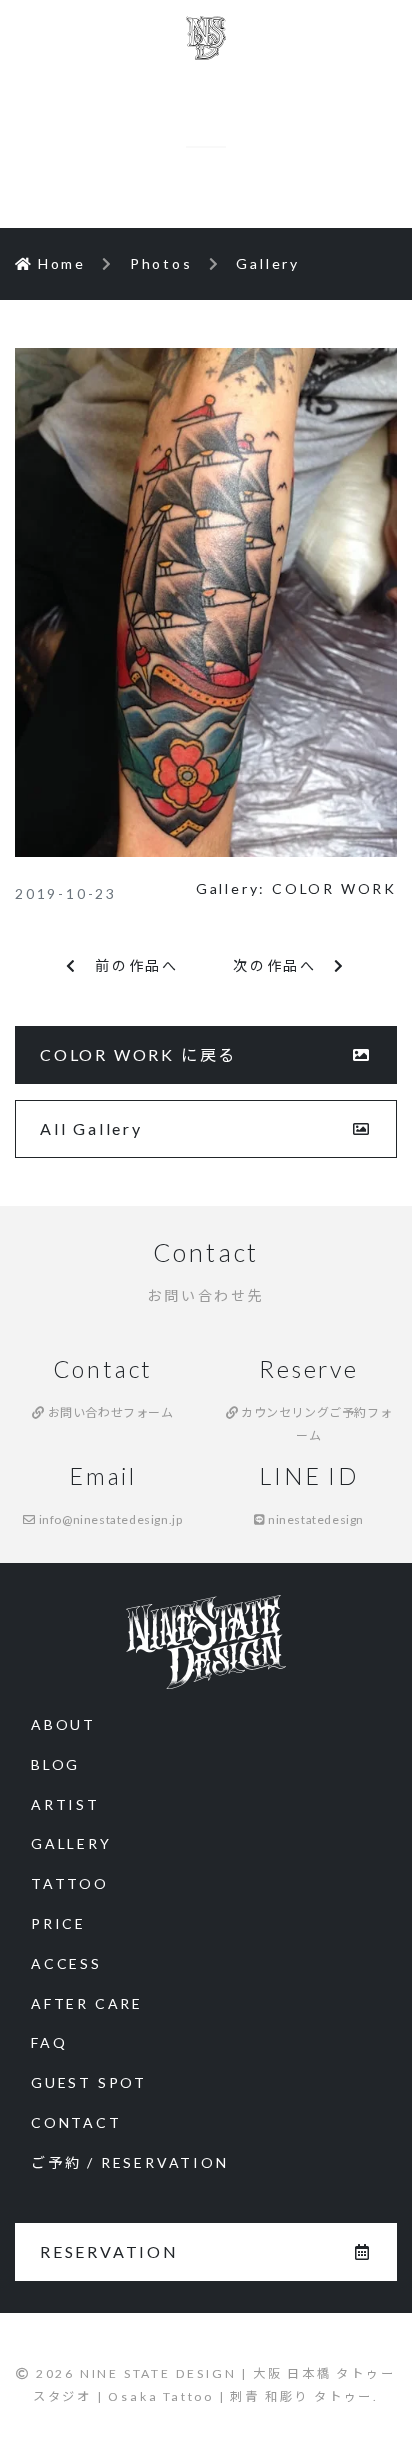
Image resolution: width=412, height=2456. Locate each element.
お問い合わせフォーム (109, 1412)
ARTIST (65, 1804)
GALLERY (71, 1843)
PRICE (58, 1923)
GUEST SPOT (89, 2082)
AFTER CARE (87, 2003)
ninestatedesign (315, 1519)
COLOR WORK (334, 888)
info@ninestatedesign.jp (109, 1519)
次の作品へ (283, 965)
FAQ (49, 2042)
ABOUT (63, 1724)
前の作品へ (128, 965)
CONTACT (76, 2122)
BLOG (55, 1764)
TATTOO (70, 1883)
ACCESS (66, 1963)
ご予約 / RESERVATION (130, 2162)
